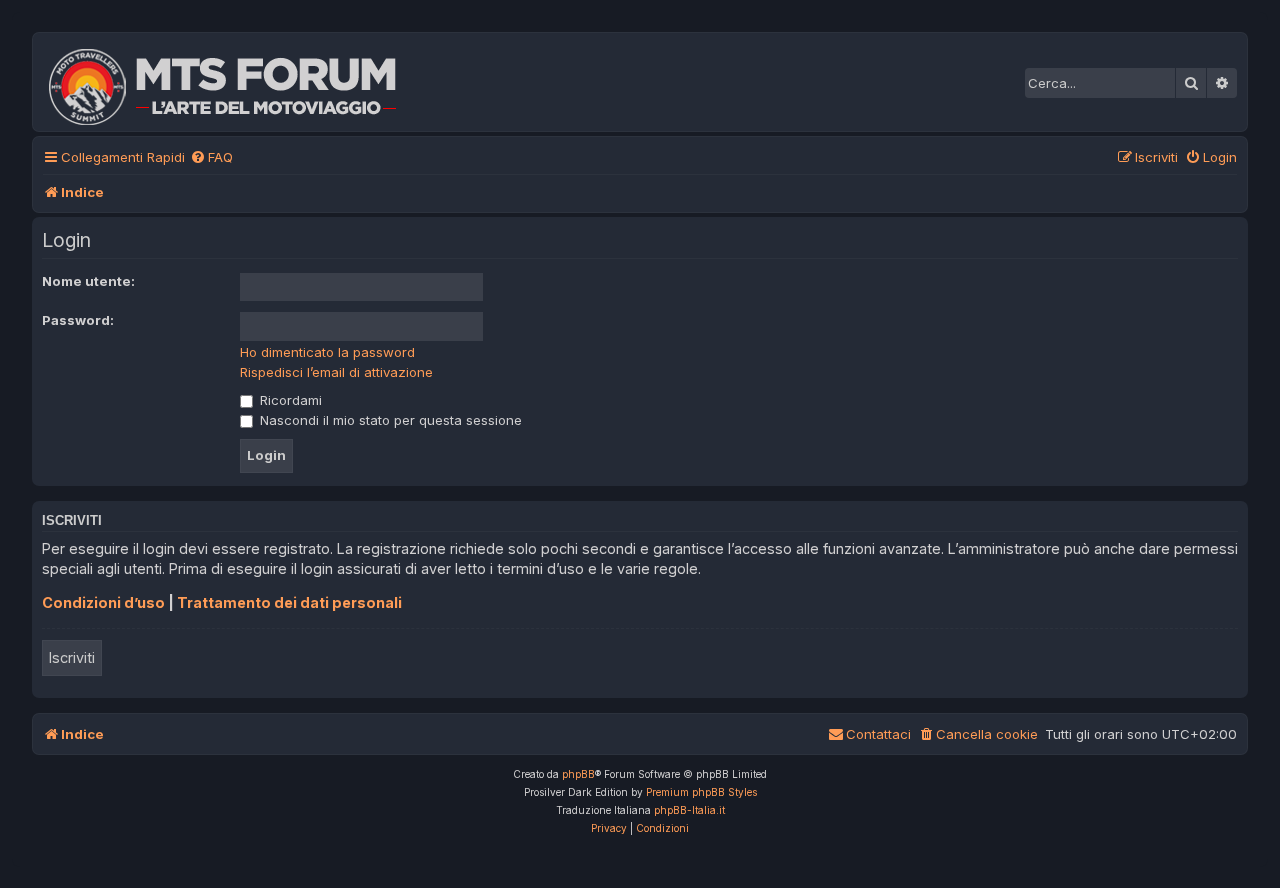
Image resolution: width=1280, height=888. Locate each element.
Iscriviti (72, 657)
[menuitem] (211, 157)
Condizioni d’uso (103, 602)
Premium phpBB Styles (701, 792)
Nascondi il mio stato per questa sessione (389, 420)
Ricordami (289, 400)
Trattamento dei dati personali (289, 602)
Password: (78, 320)
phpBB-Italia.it (689, 810)
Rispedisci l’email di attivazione (336, 372)
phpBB (578, 774)
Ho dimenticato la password (327, 352)
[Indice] (236, 82)
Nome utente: (88, 281)
